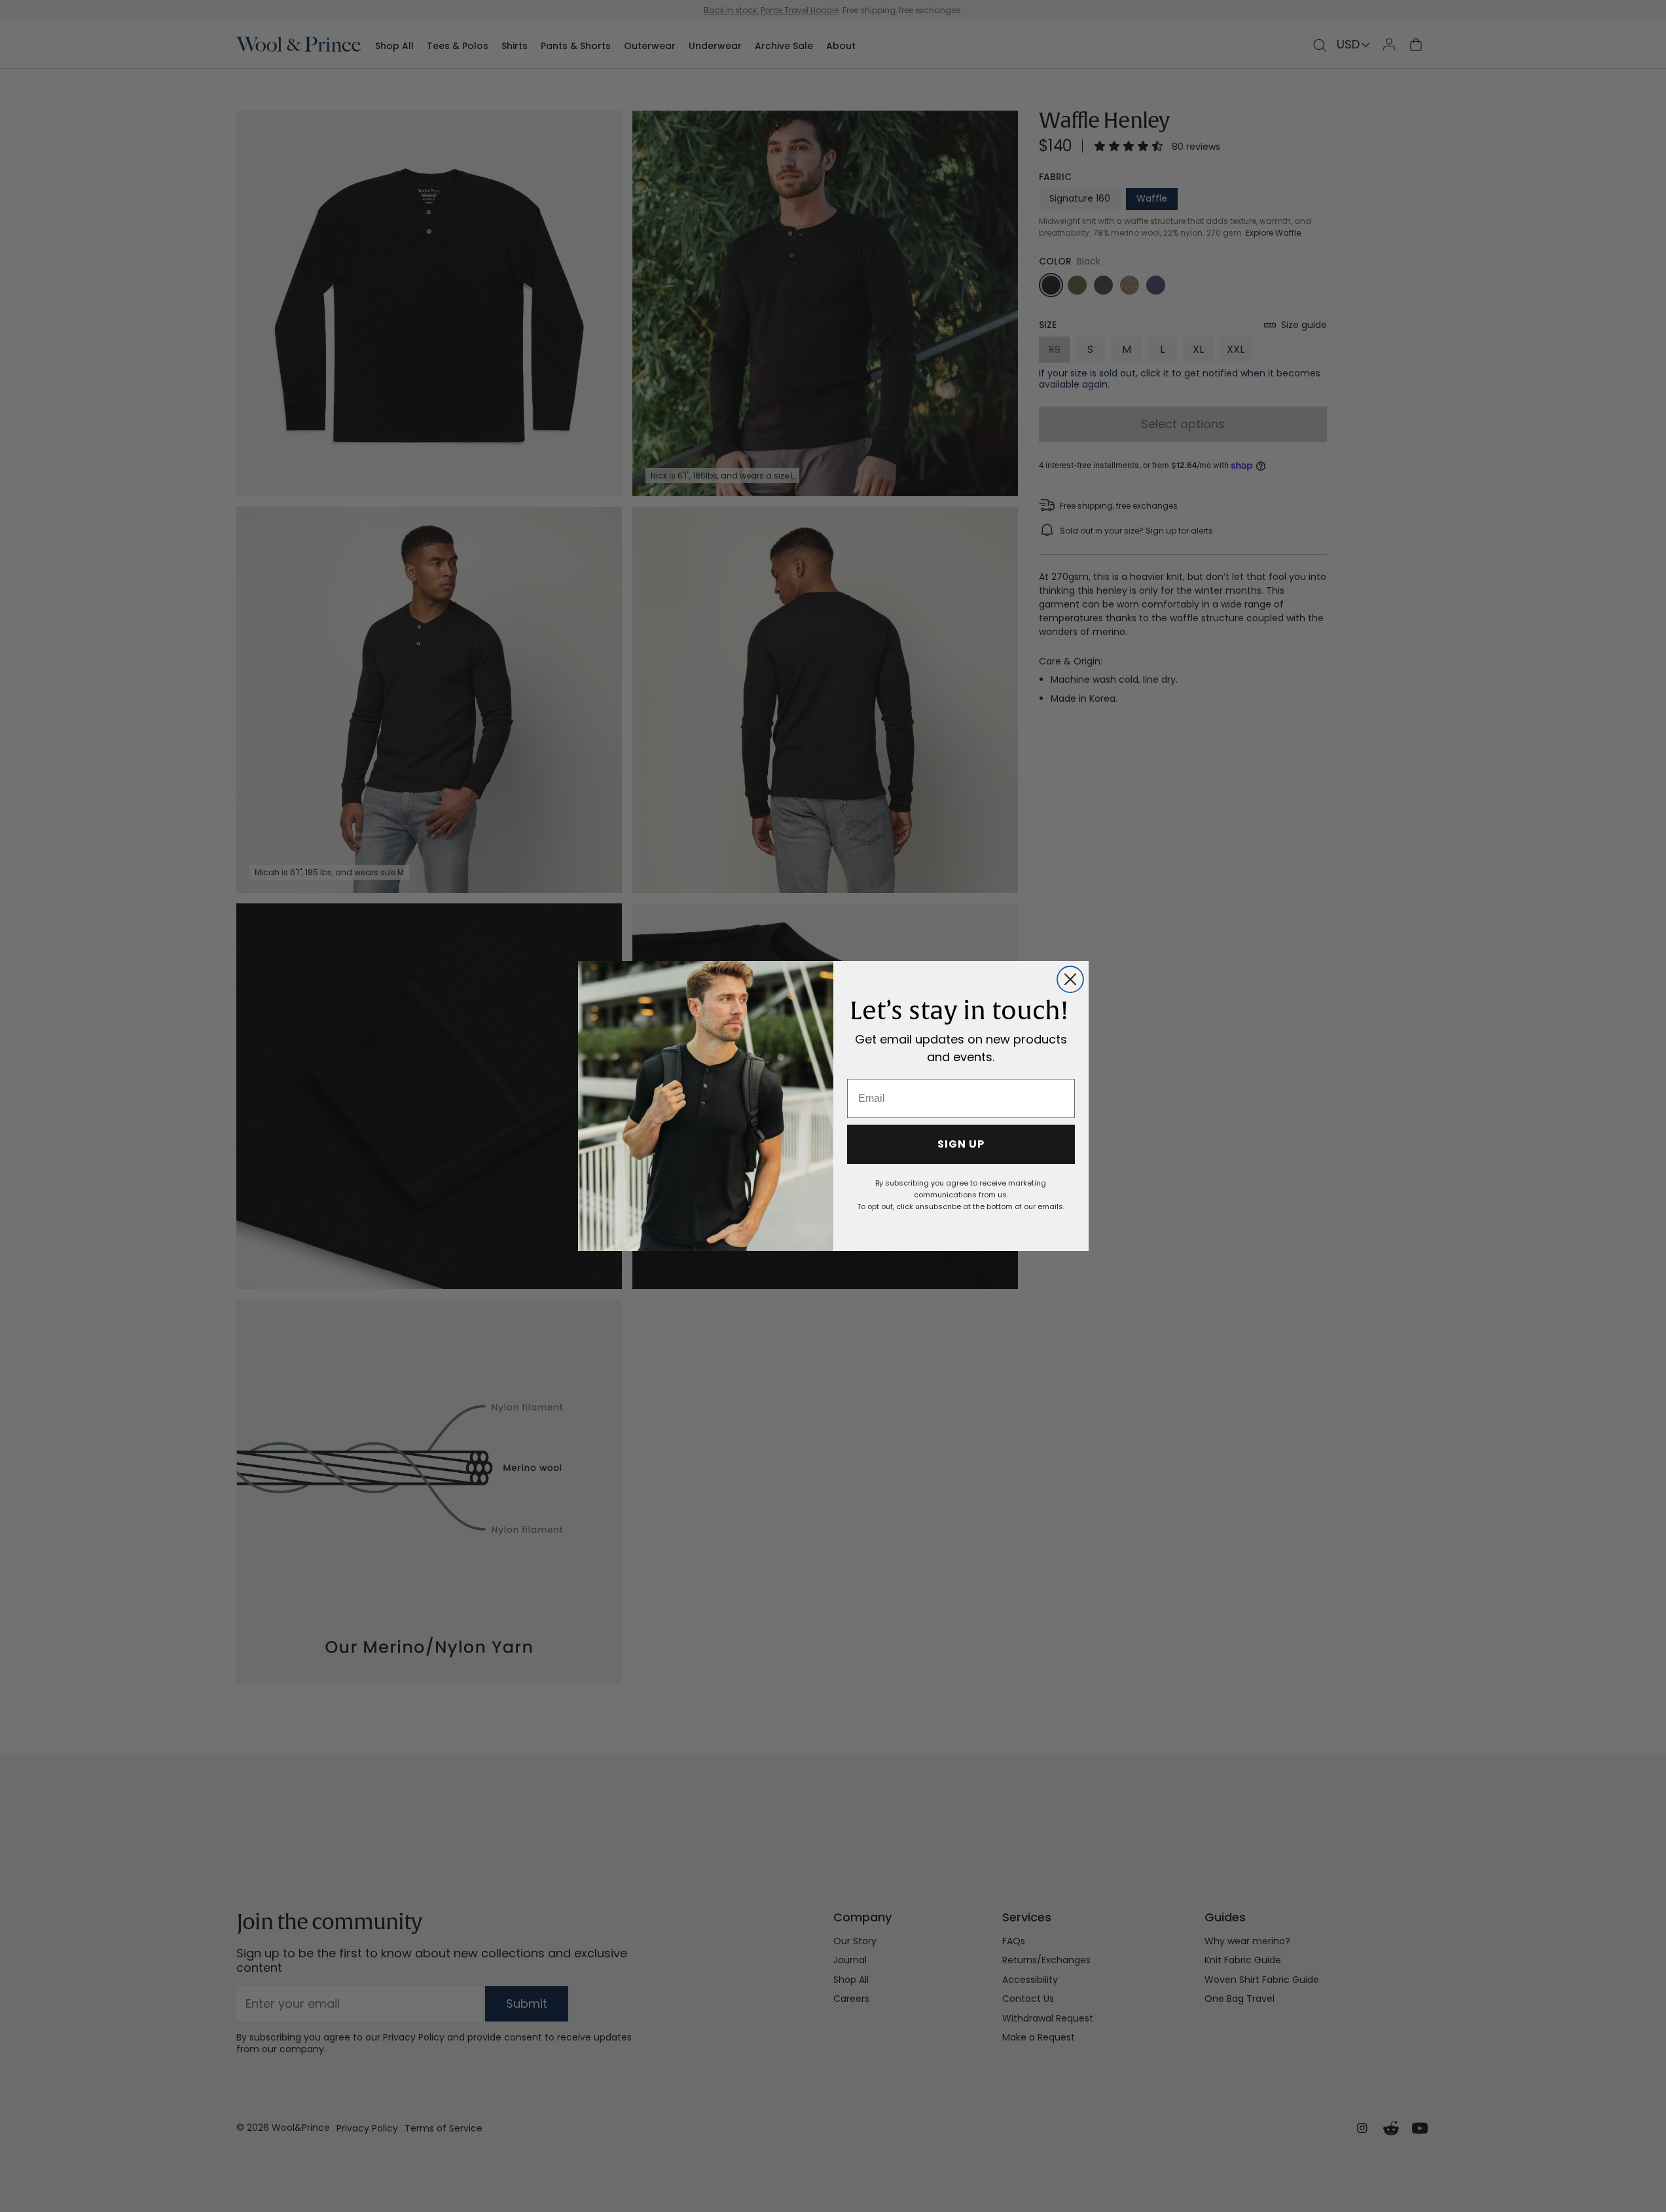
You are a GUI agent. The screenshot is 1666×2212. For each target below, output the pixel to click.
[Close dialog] (1070, 979)
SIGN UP (961, 1144)
